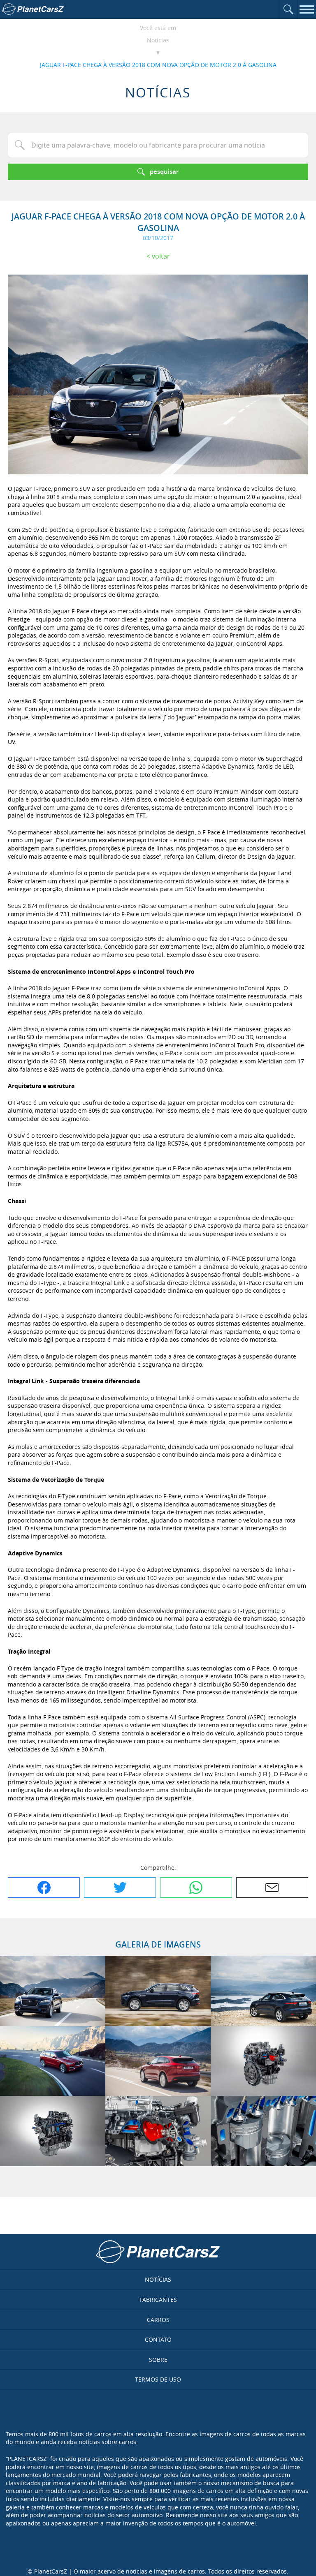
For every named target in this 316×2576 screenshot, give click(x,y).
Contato (158, 2339)
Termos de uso (158, 2379)
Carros (158, 2320)
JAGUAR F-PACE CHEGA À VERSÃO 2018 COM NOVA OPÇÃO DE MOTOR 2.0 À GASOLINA (158, 65)
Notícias (158, 40)
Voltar (161, 256)
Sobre (158, 2360)
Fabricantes (158, 2300)
